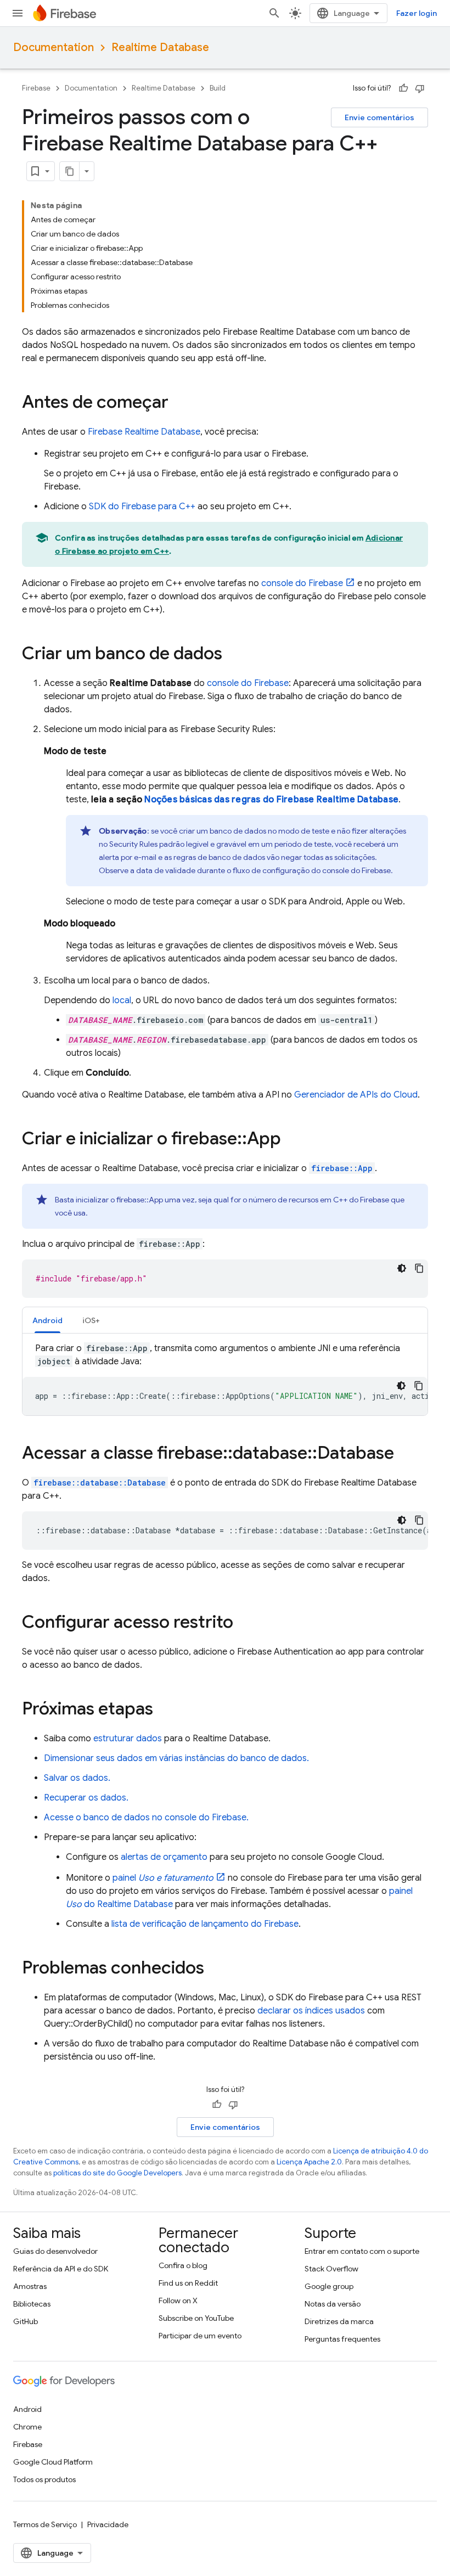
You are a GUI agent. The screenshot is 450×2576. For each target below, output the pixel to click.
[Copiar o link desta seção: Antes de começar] (179, 403)
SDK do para (142, 507)
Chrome (27, 2427)
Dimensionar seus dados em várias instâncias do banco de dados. (176, 1758)
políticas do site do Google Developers (117, 2173)
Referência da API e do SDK (61, 2269)
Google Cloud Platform (53, 2462)
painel (163, 1878)
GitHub (26, 2321)
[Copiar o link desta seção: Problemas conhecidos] (215, 1969)
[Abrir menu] (18, 13)
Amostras (30, 2286)
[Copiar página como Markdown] (70, 171)
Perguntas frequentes (342, 2339)
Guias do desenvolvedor (55, 2251)
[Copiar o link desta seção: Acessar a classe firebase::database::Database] (405, 1454)
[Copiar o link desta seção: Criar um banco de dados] (233, 655)
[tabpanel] (225, 1379)
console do (302, 583)
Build (218, 88)
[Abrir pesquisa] (274, 13)
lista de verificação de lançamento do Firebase (205, 1924)
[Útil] (403, 88)
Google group (329, 2286)
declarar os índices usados (311, 2011)
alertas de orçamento (164, 1857)
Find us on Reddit (188, 2283)
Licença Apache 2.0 (309, 2162)
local (122, 1000)
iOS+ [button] (91, 1320)
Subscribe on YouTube (196, 2318)
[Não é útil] (420, 88)
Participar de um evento (200, 2336)
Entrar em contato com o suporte (362, 2251)
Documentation (54, 47)
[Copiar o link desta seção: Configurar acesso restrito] (244, 1623)
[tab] (47, 1320)
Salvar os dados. (77, 1778)
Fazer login (417, 13)
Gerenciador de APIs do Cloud (356, 1095)
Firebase (36, 88)
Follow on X (178, 2301)
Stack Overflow (331, 2269)
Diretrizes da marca (339, 2321)
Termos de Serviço (45, 2524)
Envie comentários (379, 117)
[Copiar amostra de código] (419, 1268)
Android (27, 2409)
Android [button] (47, 1320)
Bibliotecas (32, 2304)
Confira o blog (183, 2265)
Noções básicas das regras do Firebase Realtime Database (271, 800)
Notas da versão (333, 2304)
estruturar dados (128, 1739)
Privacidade (108, 2524)
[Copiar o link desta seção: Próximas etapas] (164, 1710)
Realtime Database (160, 47)
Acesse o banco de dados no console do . (146, 1818)
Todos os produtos (44, 2479)
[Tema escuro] (402, 1268)
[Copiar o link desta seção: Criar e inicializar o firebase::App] (292, 1140)
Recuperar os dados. (86, 1798)
